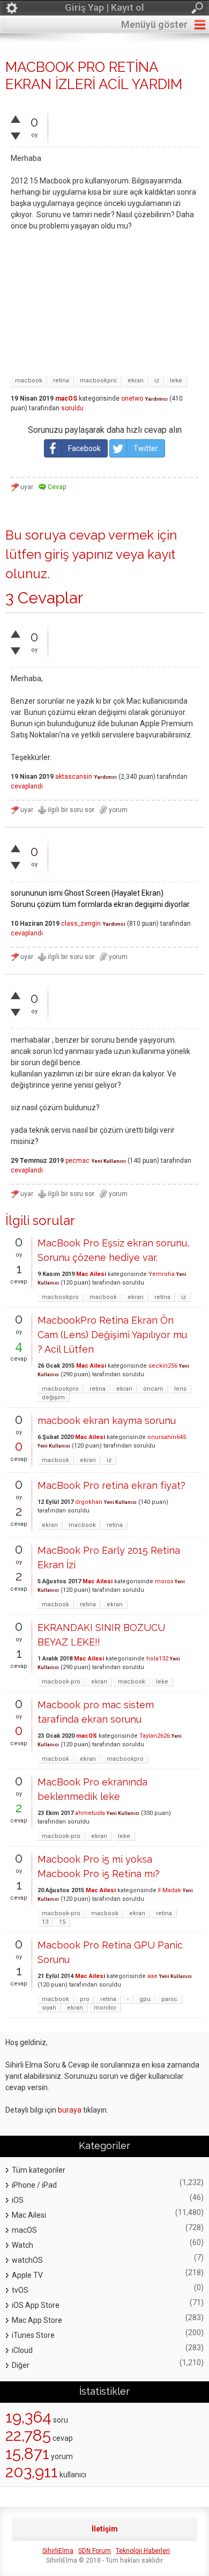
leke (176, 381)
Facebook (84, 448)
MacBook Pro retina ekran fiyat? (111, 1485)
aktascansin (74, 777)
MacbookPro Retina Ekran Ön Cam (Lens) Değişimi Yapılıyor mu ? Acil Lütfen (112, 1335)
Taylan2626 (155, 1736)
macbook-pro (61, 1682)
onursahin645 (167, 1437)
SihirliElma (58, 2551)
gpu (145, 1999)
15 (62, 1922)
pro (85, 1999)
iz (157, 381)
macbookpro (98, 381)
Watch (23, 2245)
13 (45, 1922)
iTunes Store (33, 2335)
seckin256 (163, 1366)
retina (61, 381)
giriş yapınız (79, 554)
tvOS (20, 2290)
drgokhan (89, 1502)
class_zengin (81, 924)
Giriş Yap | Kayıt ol (104, 7)
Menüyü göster (154, 24)
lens (180, 1389)
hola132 (157, 1659)
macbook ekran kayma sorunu (107, 1420)
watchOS (27, 2260)
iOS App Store (36, 2305)
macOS (66, 398)
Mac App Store (37, 2320)
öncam (153, 1389)
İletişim (105, 2529)
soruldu (72, 408)
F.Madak (170, 1890)
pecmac (77, 1161)
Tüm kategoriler (39, 2170)
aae (152, 1976)
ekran (136, 381)
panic (169, 1999)
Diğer (21, 2365)
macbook (29, 381)
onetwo (132, 398)
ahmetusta (90, 1813)
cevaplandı (27, 786)
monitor (105, 2008)
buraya (70, 2110)
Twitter (146, 448)
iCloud (22, 2350)
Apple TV (27, 2275)
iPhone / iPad (34, 2185)
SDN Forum (95, 2551)
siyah (49, 2008)
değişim (53, 1397)
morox (164, 1581)
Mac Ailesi (91, 1274)
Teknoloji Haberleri (143, 2551)
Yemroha (162, 1274)
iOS (18, 2200)
